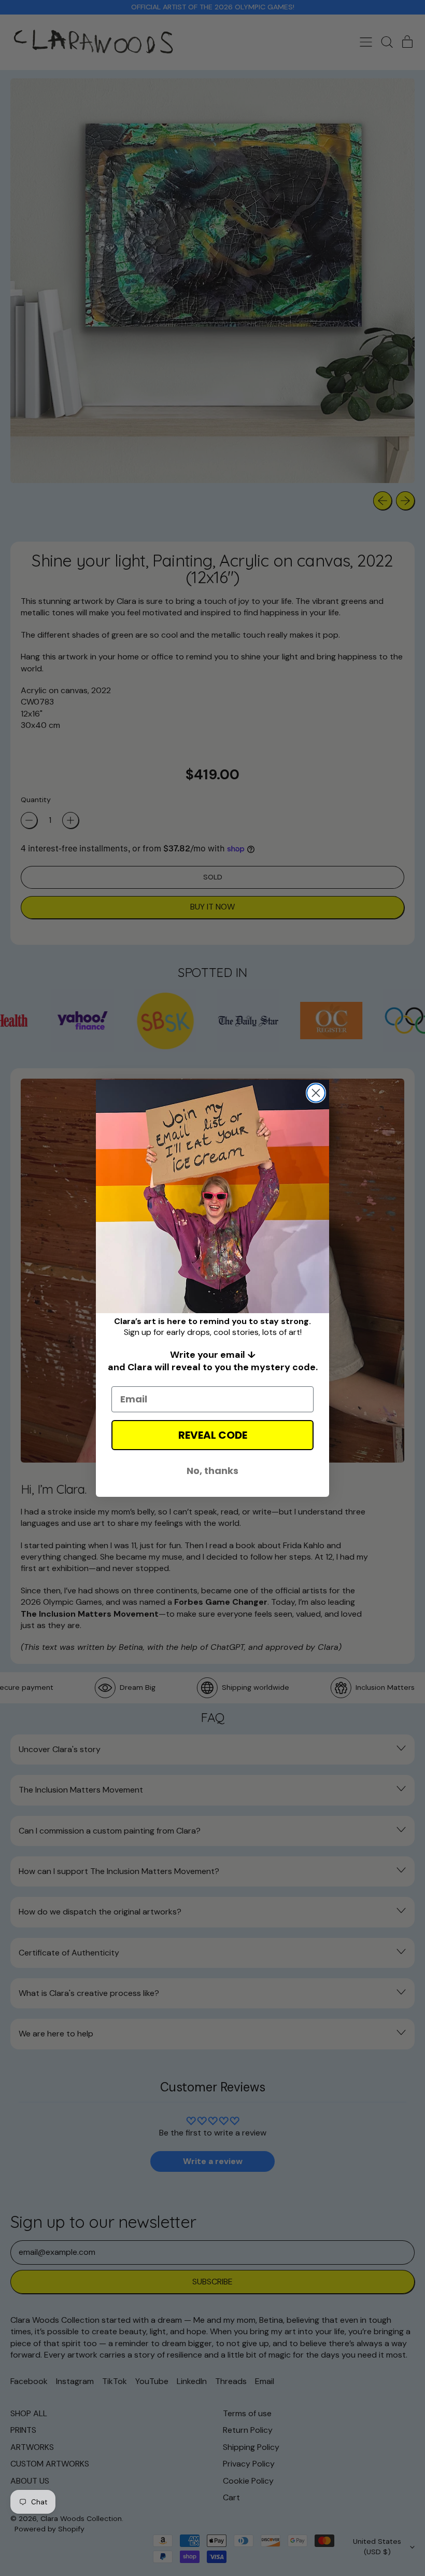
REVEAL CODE (213, 1435)
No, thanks (212, 1471)
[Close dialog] (316, 1093)
